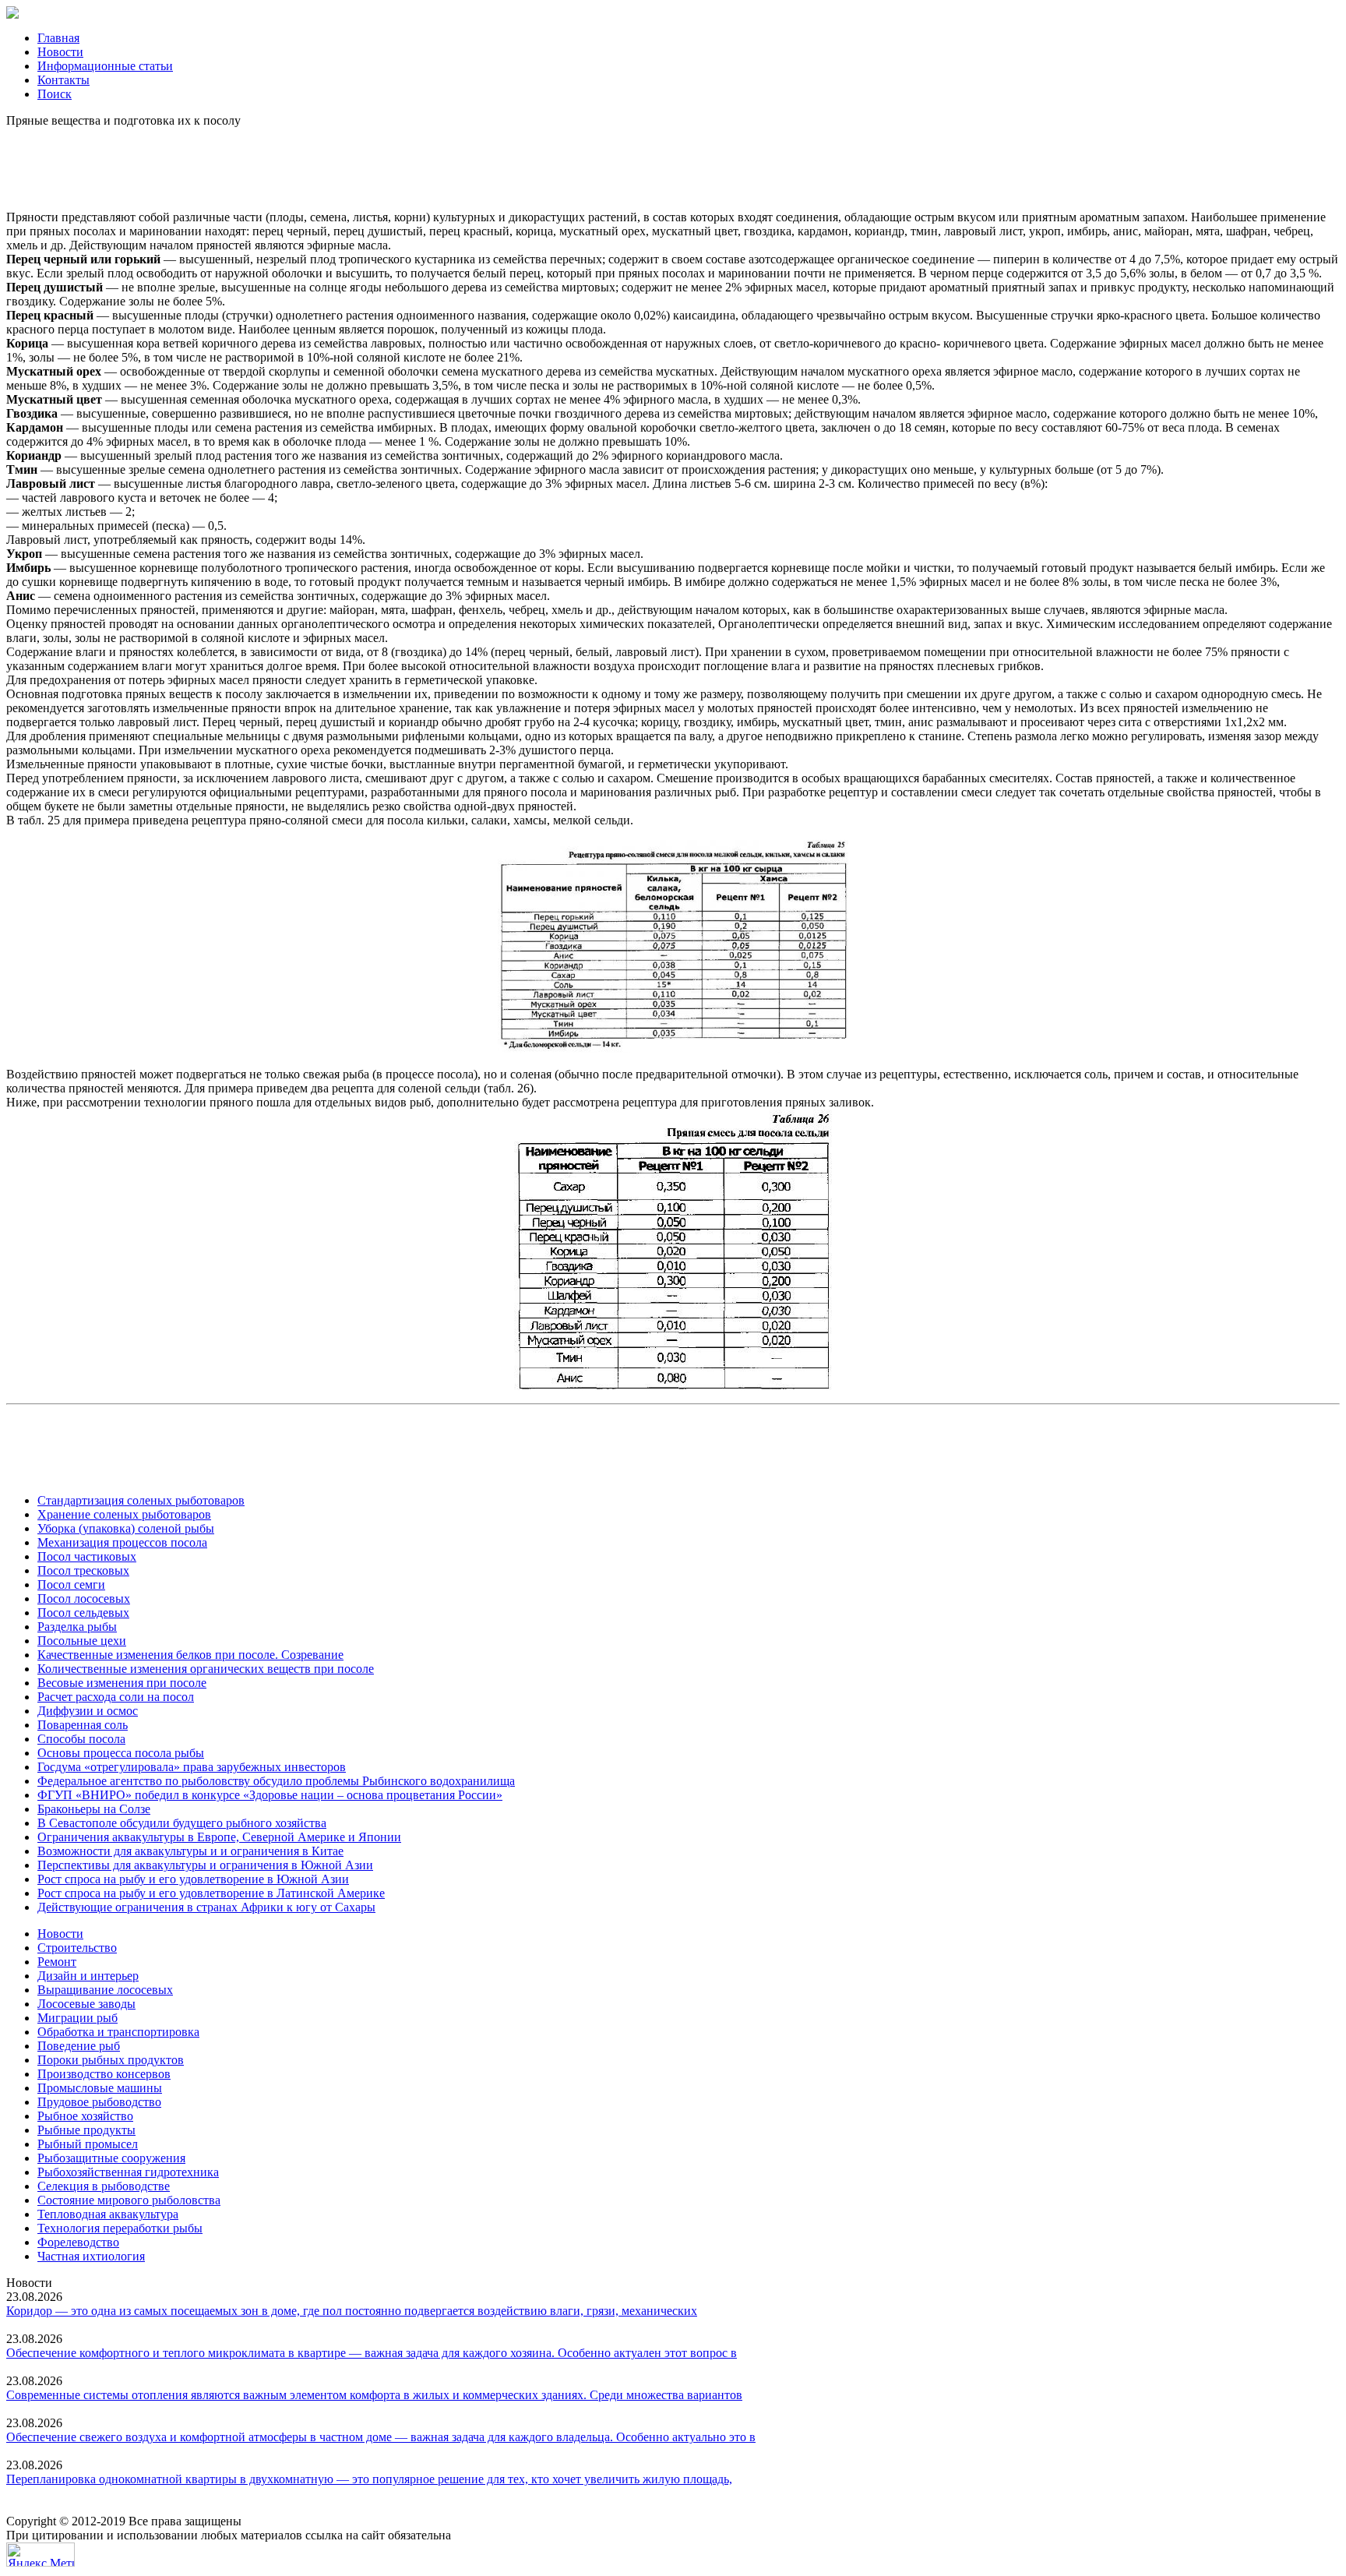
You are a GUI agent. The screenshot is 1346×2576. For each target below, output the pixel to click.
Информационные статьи (105, 66)
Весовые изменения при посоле (122, 1683)
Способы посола (81, 1739)
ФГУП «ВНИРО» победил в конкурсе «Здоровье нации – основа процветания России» (270, 1795)
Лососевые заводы (86, 2004)
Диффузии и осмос (88, 1711)
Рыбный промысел (88, 2144)
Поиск (55, 94)
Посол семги (71, 1584)
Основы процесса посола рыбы (121, 1753)
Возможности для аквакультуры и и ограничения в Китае (190, 1851)
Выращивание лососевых (105, 1990)
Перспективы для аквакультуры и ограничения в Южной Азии (205, 1865)
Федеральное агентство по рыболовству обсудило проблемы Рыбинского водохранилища (276, 1781)
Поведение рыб (79, 2046)
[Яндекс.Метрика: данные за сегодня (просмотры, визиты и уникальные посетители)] (41, 2555)
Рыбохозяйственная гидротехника (128, 2172)
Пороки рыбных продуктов (111, 2060)
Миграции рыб (78, 2018)
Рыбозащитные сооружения (111, 2158)
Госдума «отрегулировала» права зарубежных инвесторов (192, 1767)
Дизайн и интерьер (88, 1976)
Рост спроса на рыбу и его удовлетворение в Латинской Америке (211, 1893)
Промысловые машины (100, 2088)
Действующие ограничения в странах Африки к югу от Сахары (206, 1907)
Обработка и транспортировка (118, 2032)
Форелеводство (78, 2242)
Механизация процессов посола (122, 1542)
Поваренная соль (83, 1725)
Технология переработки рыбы (120, 2228)
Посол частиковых (87, 1556)
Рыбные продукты (86, 2130)
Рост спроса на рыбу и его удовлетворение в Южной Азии (193, 1879)
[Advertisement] (673, 163)
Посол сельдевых (83, 1613)
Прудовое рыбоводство (99, 2102)
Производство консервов (104, 2074)
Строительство (77, 1948)
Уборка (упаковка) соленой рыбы (126, 1528)
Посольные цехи (82, 1641)
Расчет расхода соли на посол (116, 1697)
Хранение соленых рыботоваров (124, 1514)
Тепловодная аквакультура (108, 2214)
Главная (58, 38)
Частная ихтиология (91, 2256)
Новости (60, 52)
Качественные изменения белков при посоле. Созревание (190, 1655)
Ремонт (57, 1962)
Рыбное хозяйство (85, 2116)
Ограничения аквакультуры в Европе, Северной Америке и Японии (219, 1837)
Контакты (63, 80)
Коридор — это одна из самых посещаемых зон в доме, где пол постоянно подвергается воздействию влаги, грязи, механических (352, 2311)
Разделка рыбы (77, 1627)
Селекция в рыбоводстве (104, 2186)
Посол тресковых (83, 1570)
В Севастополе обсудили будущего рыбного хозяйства (182, 1823)
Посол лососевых (84, 1599)
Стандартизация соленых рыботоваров (141, 1500)
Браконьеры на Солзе (94, 1809)
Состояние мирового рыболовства (129, 2200)
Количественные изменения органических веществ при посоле (206, 1669)
